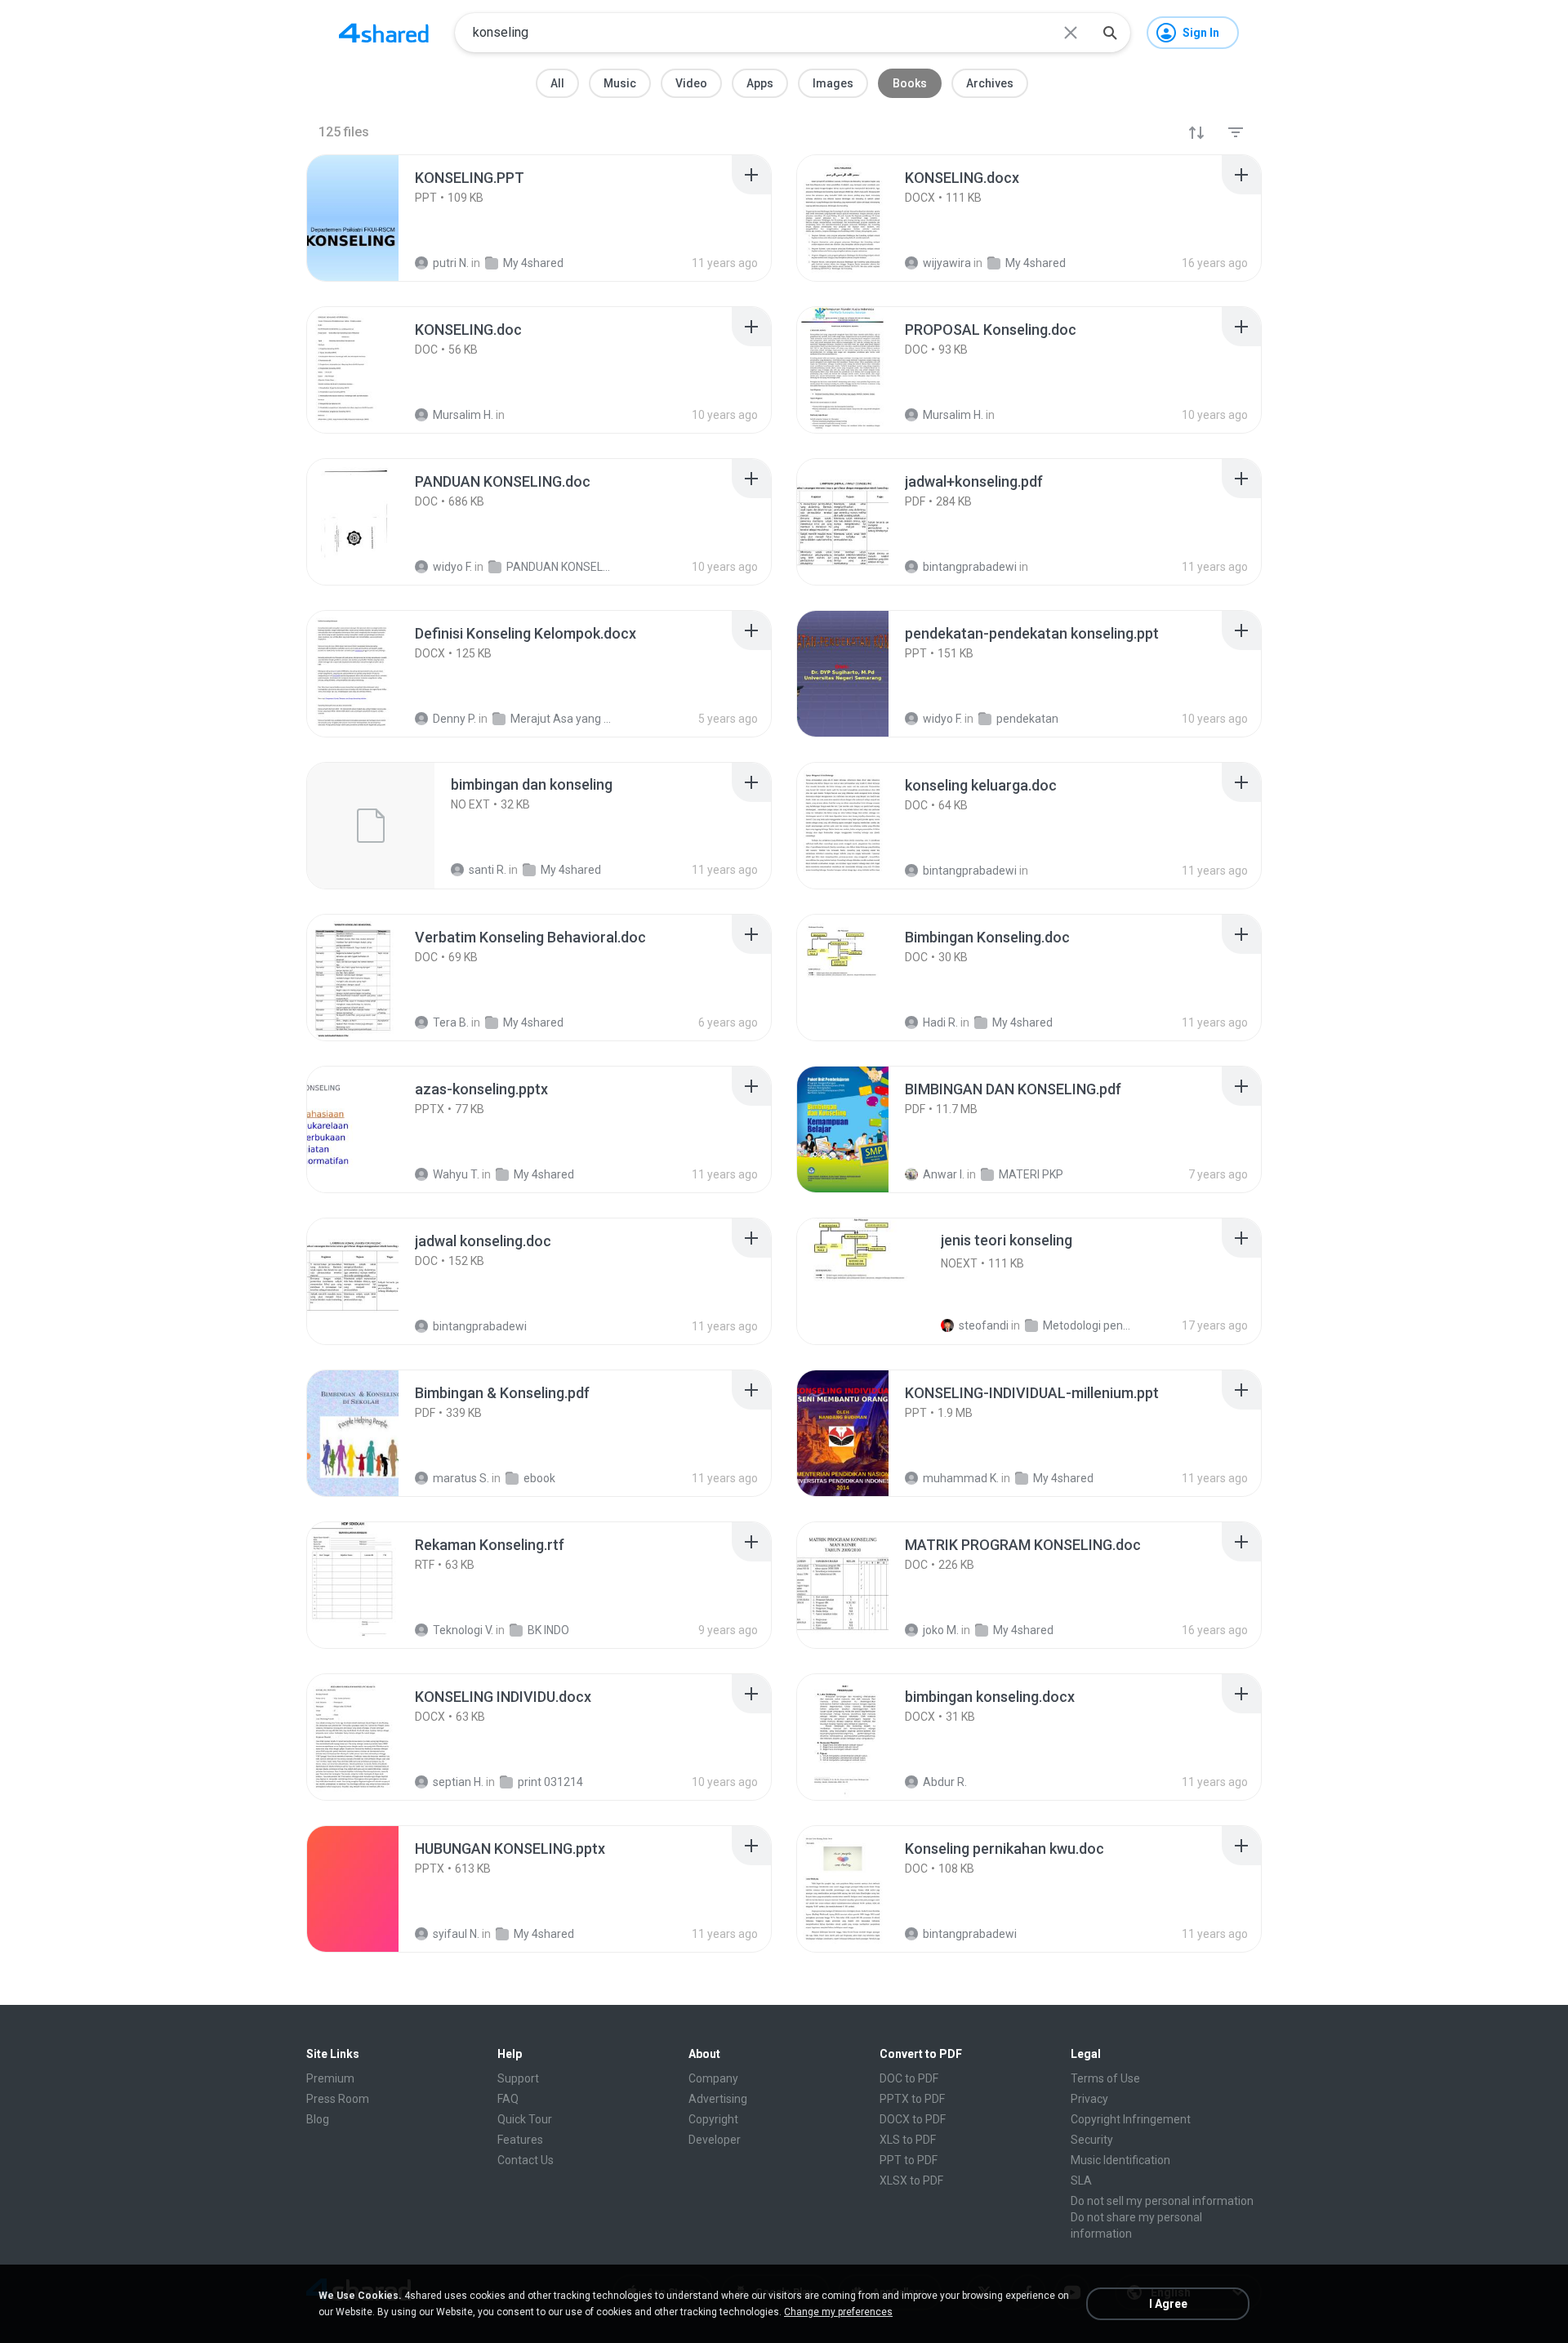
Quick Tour (525, 2119)
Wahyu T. (456, 1174)
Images (833, 83)
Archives (990, 83)
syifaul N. (456, 1934)
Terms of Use (1105, 2078)
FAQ (508, 2099)
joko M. (941, 1630)
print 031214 (550, 1782)
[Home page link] (384, 33)
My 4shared (544, 1174)
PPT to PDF (909, 2160)
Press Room (338, 2099)
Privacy (1089, 2099)
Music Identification (1120, 2160)
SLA (1081, 2180)
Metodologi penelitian (1087, 1325)
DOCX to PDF (913, 2119)
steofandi (984, 1325)
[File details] (371, 218)
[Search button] (1110, 33)
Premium (330, 2078)
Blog (318, 2119)
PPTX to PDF (912, 2099)
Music (620, 83)
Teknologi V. (463, 1630)
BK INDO (548, 1630)
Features (520, 2140)
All (557, 83)
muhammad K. (961, 1478)
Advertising (718, 2099)
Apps (760, 83)
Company (713, 2078)
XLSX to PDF (911, 2180)
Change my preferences (838, 2312)
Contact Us (526, 2160)
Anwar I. (944, 1174)
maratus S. (461, 1478)
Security (1092, 2140)
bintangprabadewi (480, 1326)
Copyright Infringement (1131, 2119)
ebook (539, 1478)
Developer (715, 2140)
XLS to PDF (908, 2140)
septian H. (458, 1782)
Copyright (713, 2119)
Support (518, 2078)
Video (691, 83)
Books (910, 83)
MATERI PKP (1031, 1174)
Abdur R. (945, 1782)
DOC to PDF (909, 2078)
